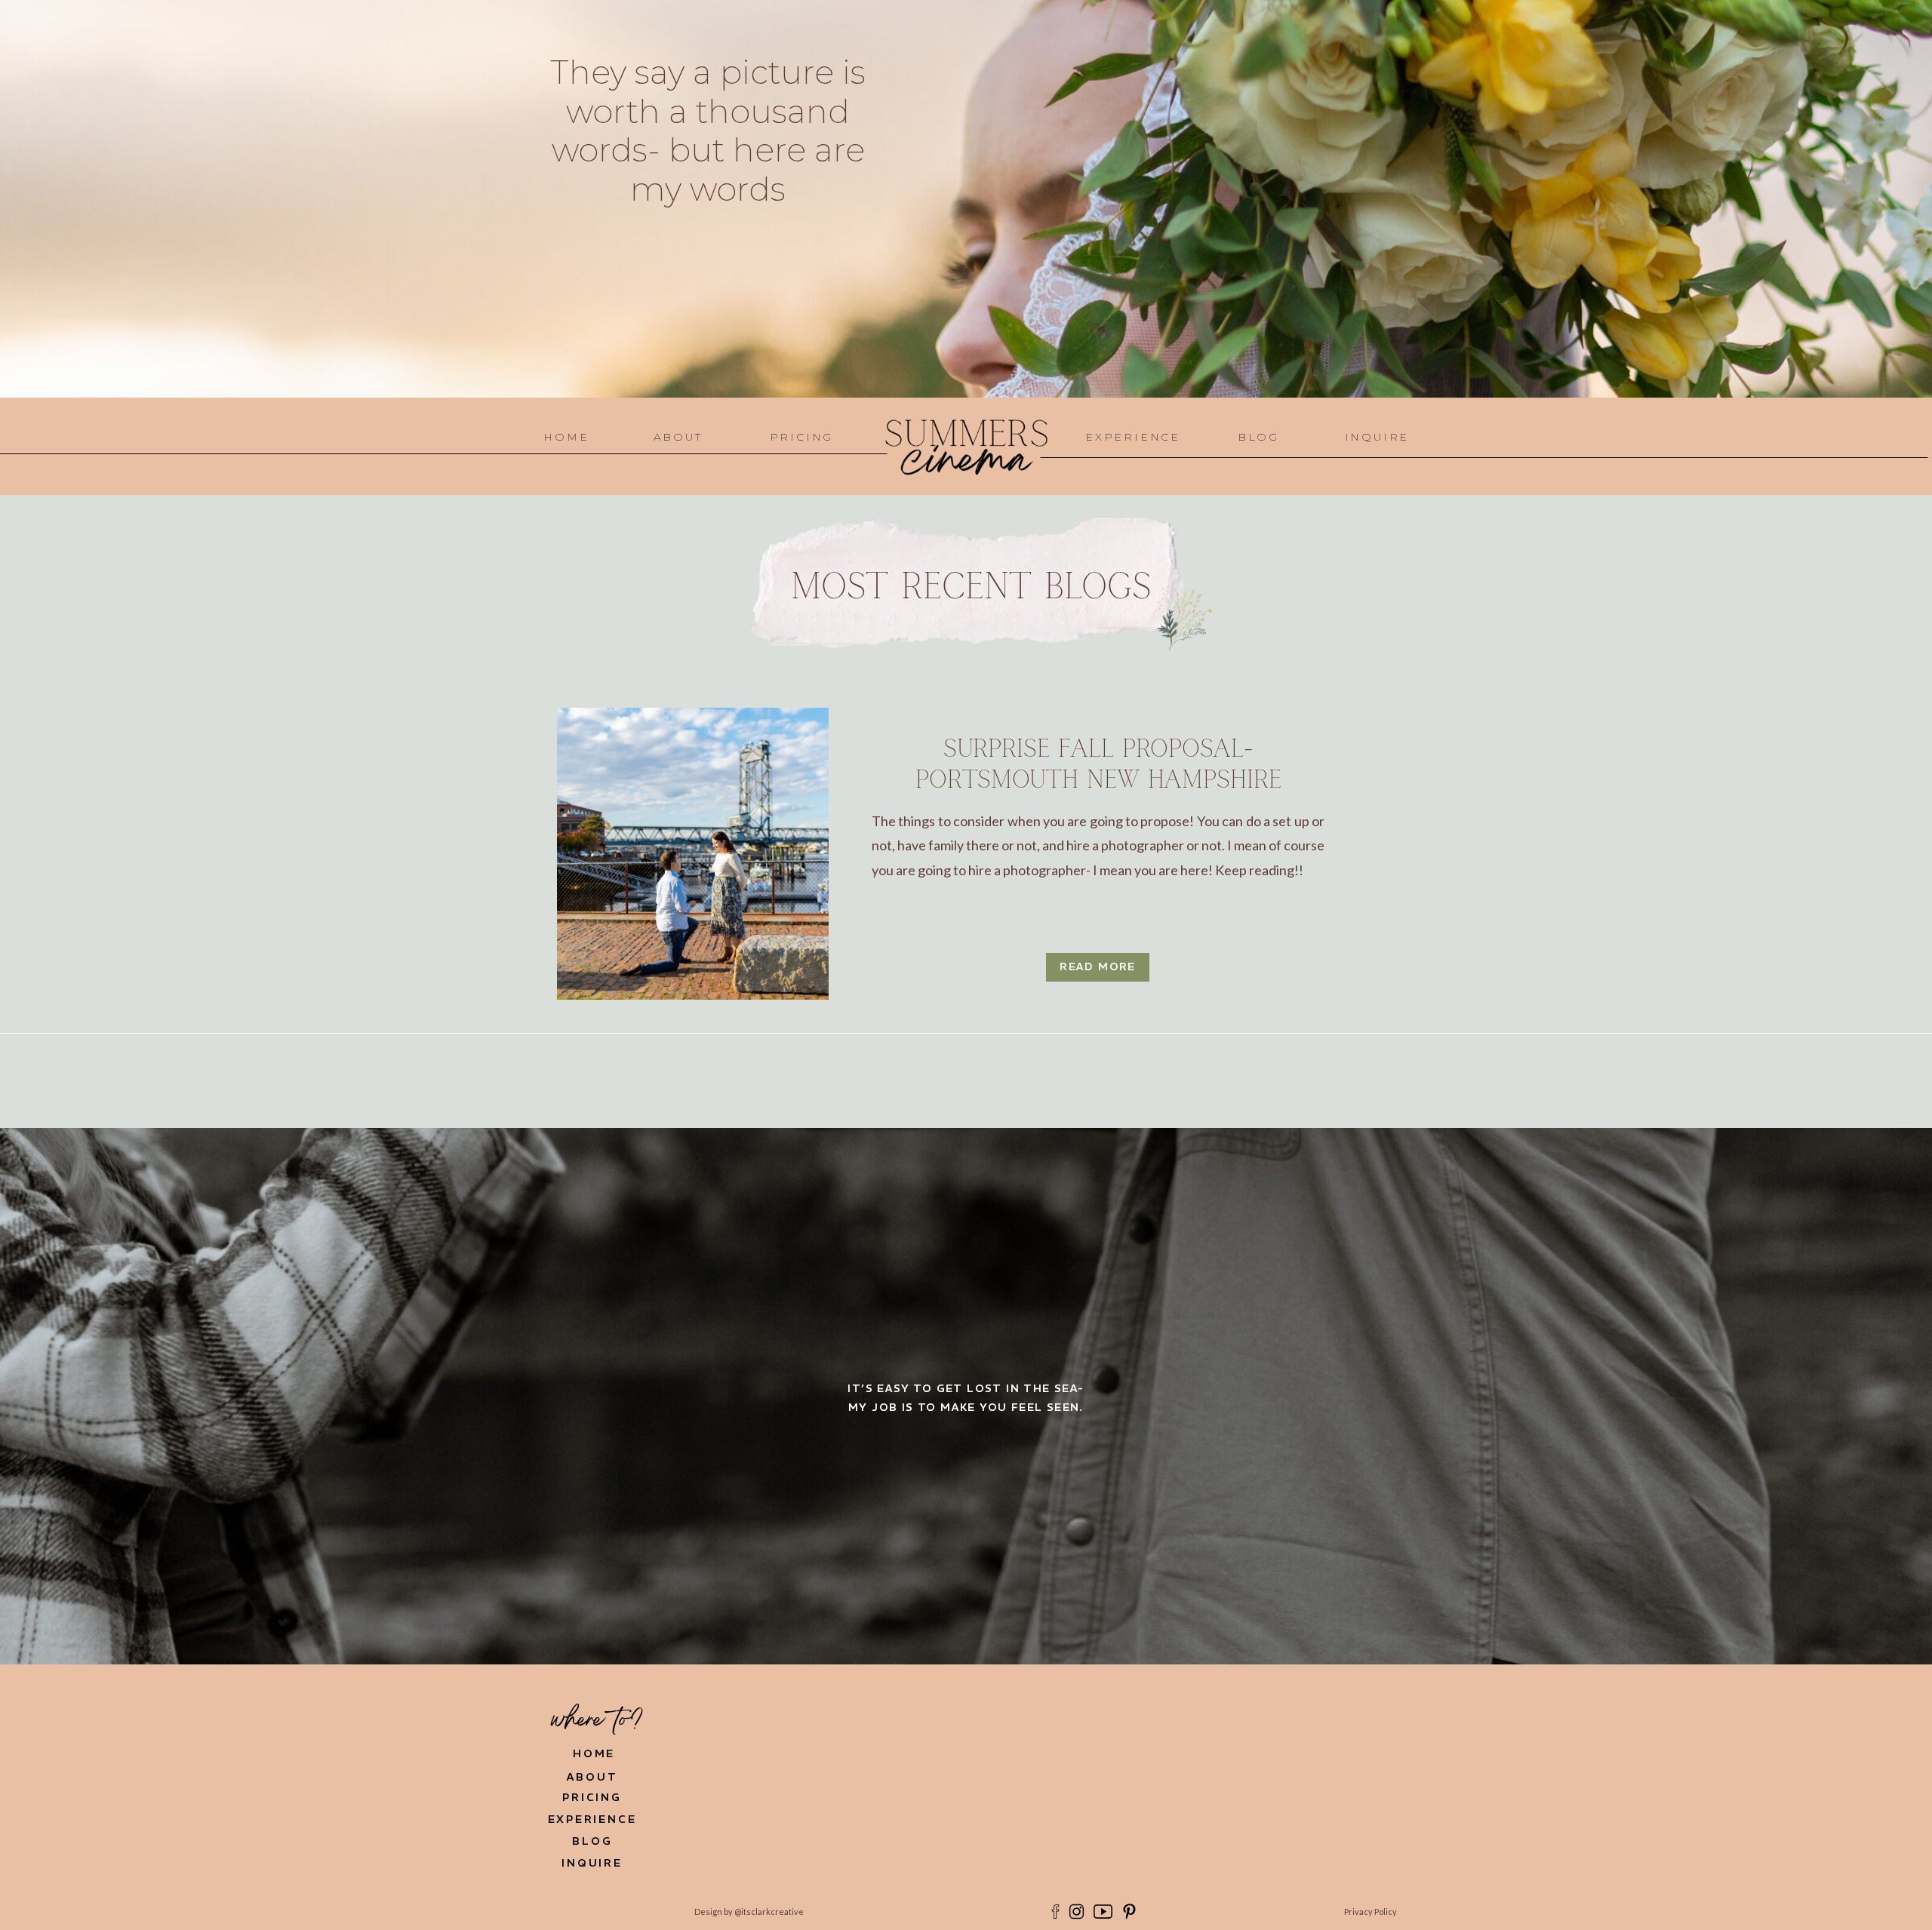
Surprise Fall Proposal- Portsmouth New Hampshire (1098, 765)
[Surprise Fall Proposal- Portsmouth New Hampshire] (693, 854)
